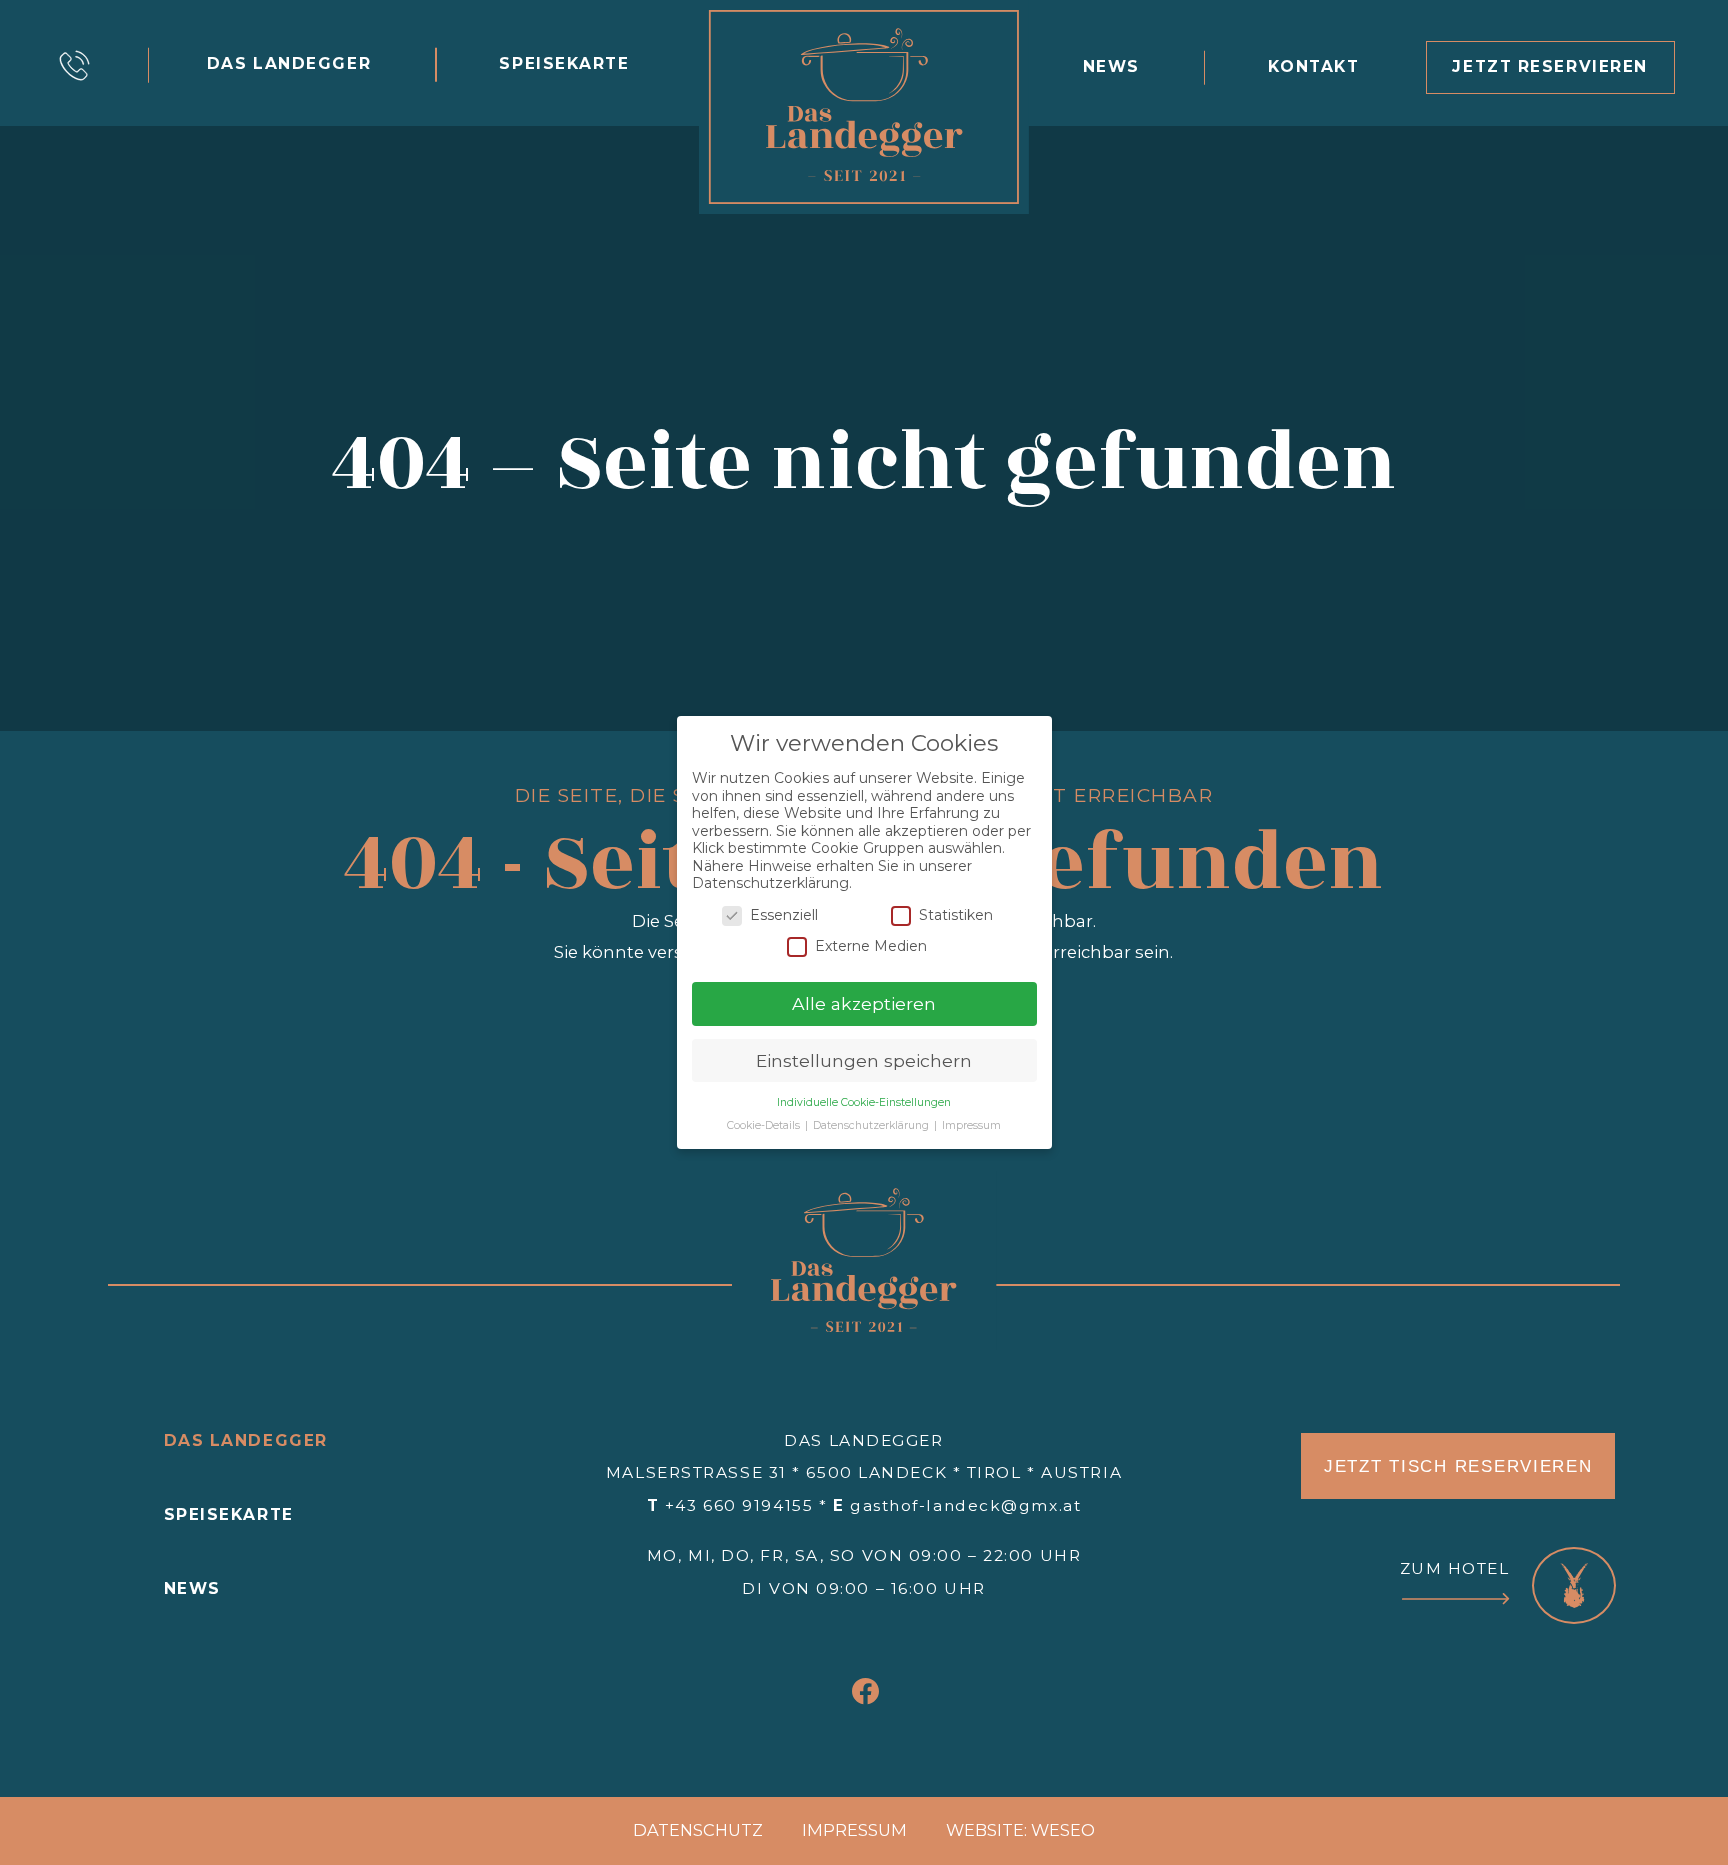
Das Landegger (246, 1440)
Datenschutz (698, 1830)
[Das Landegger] (864, 107)
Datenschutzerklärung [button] (872, 1125)
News (192, 1588)
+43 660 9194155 (739, 1505)
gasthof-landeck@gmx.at (965, 1505)
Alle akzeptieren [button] (864, 1003)
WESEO (1063, 1830)
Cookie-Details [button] (765, 1125)
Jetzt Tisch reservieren (1458, 1466)
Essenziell (784, 915)
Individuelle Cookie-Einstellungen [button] (864, 1102)
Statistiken (956, 915)
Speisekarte (229, 1514)
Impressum (854, 1830)
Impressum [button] (971, 1125)
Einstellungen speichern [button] (864, 1060)
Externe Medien (871, 946)
